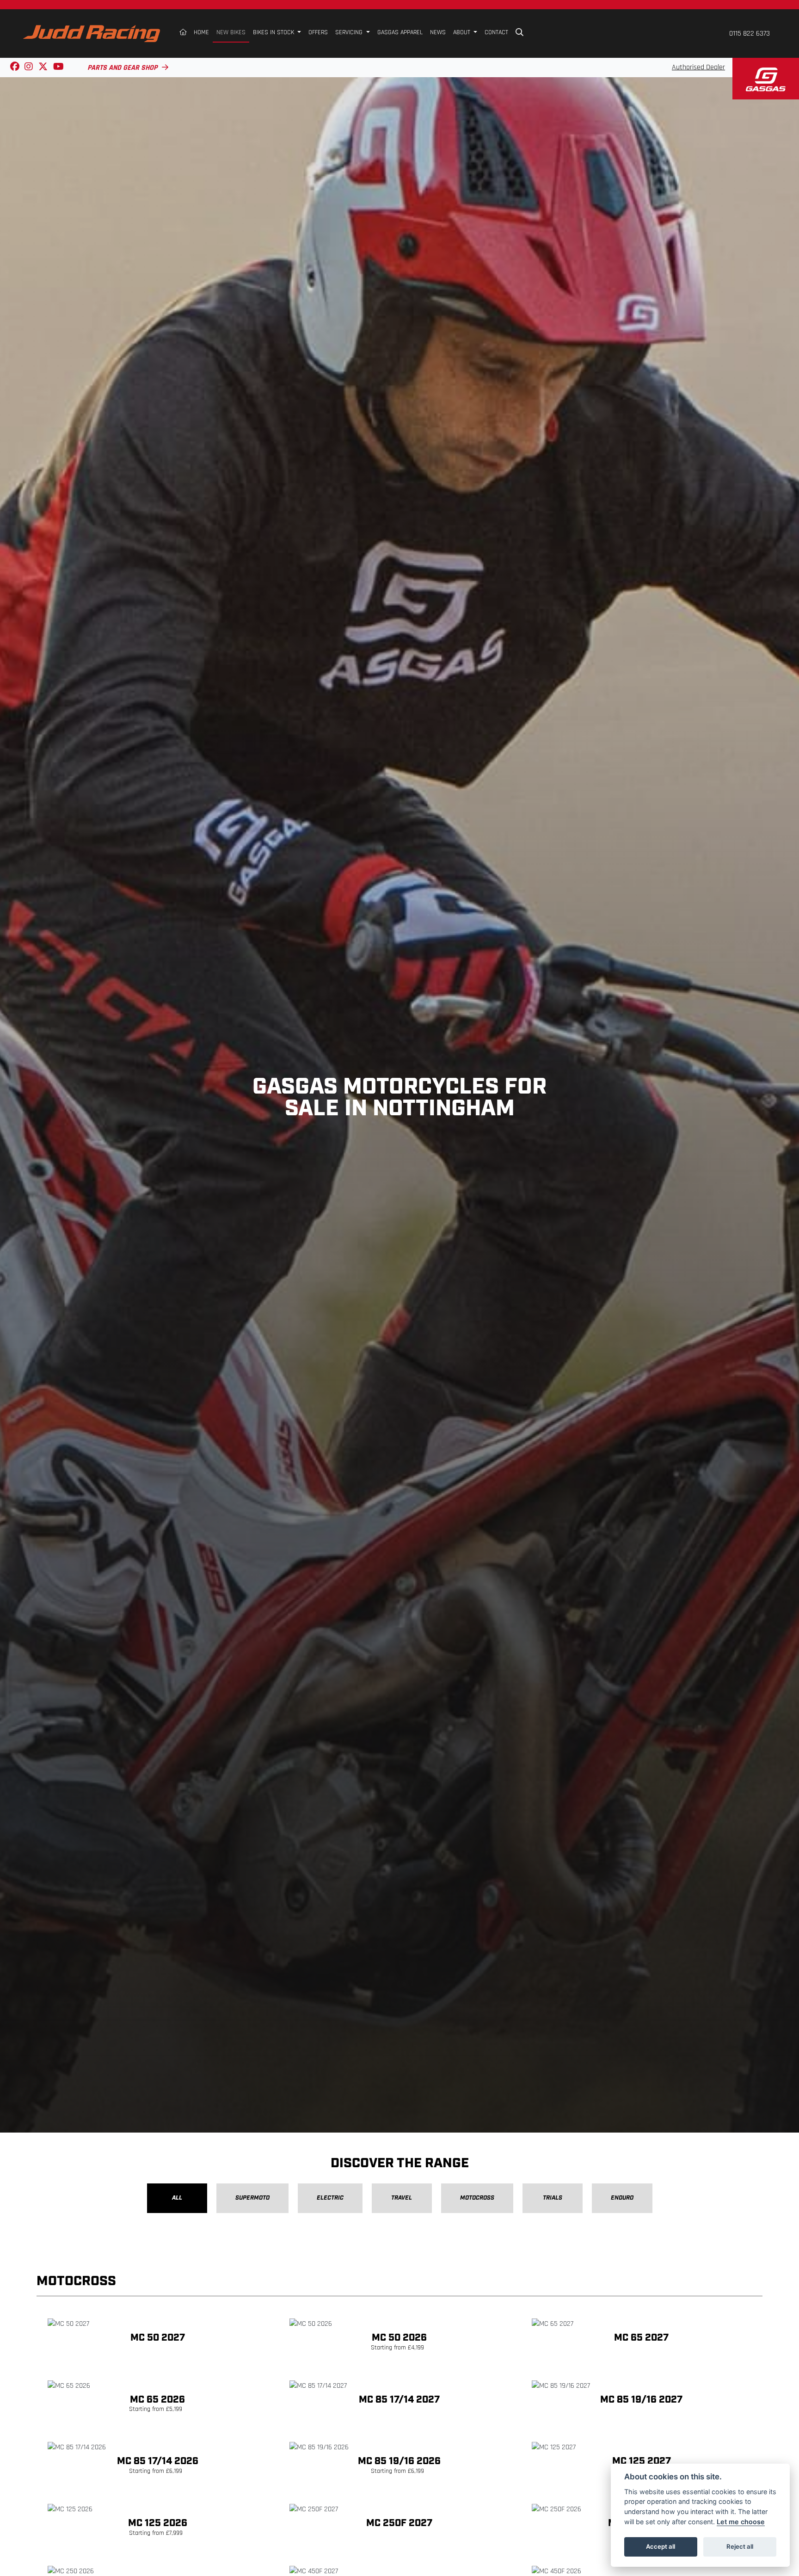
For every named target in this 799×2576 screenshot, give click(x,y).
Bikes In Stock (274, 33)
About (463, 33)
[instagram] (29, 68)
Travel (402, 2198)
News (438, 33)
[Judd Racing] (92, 34)
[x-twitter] (43, 68)
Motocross (477, 2198)
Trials (553, 2198)
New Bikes (231, 33)
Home (201, 33)
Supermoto (252, 2198)
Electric (330, 2198)
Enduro (622, 2198)
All (177, 2198)
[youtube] (58, 68)
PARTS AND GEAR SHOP (122, 68)
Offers (318, 33)
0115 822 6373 (750, 34)
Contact (496, 33)
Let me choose (741, 2522)
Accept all (661, 2546)
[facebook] (15, 68)
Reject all (740, 2546)
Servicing (350, 33)
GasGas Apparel (400, 33)
